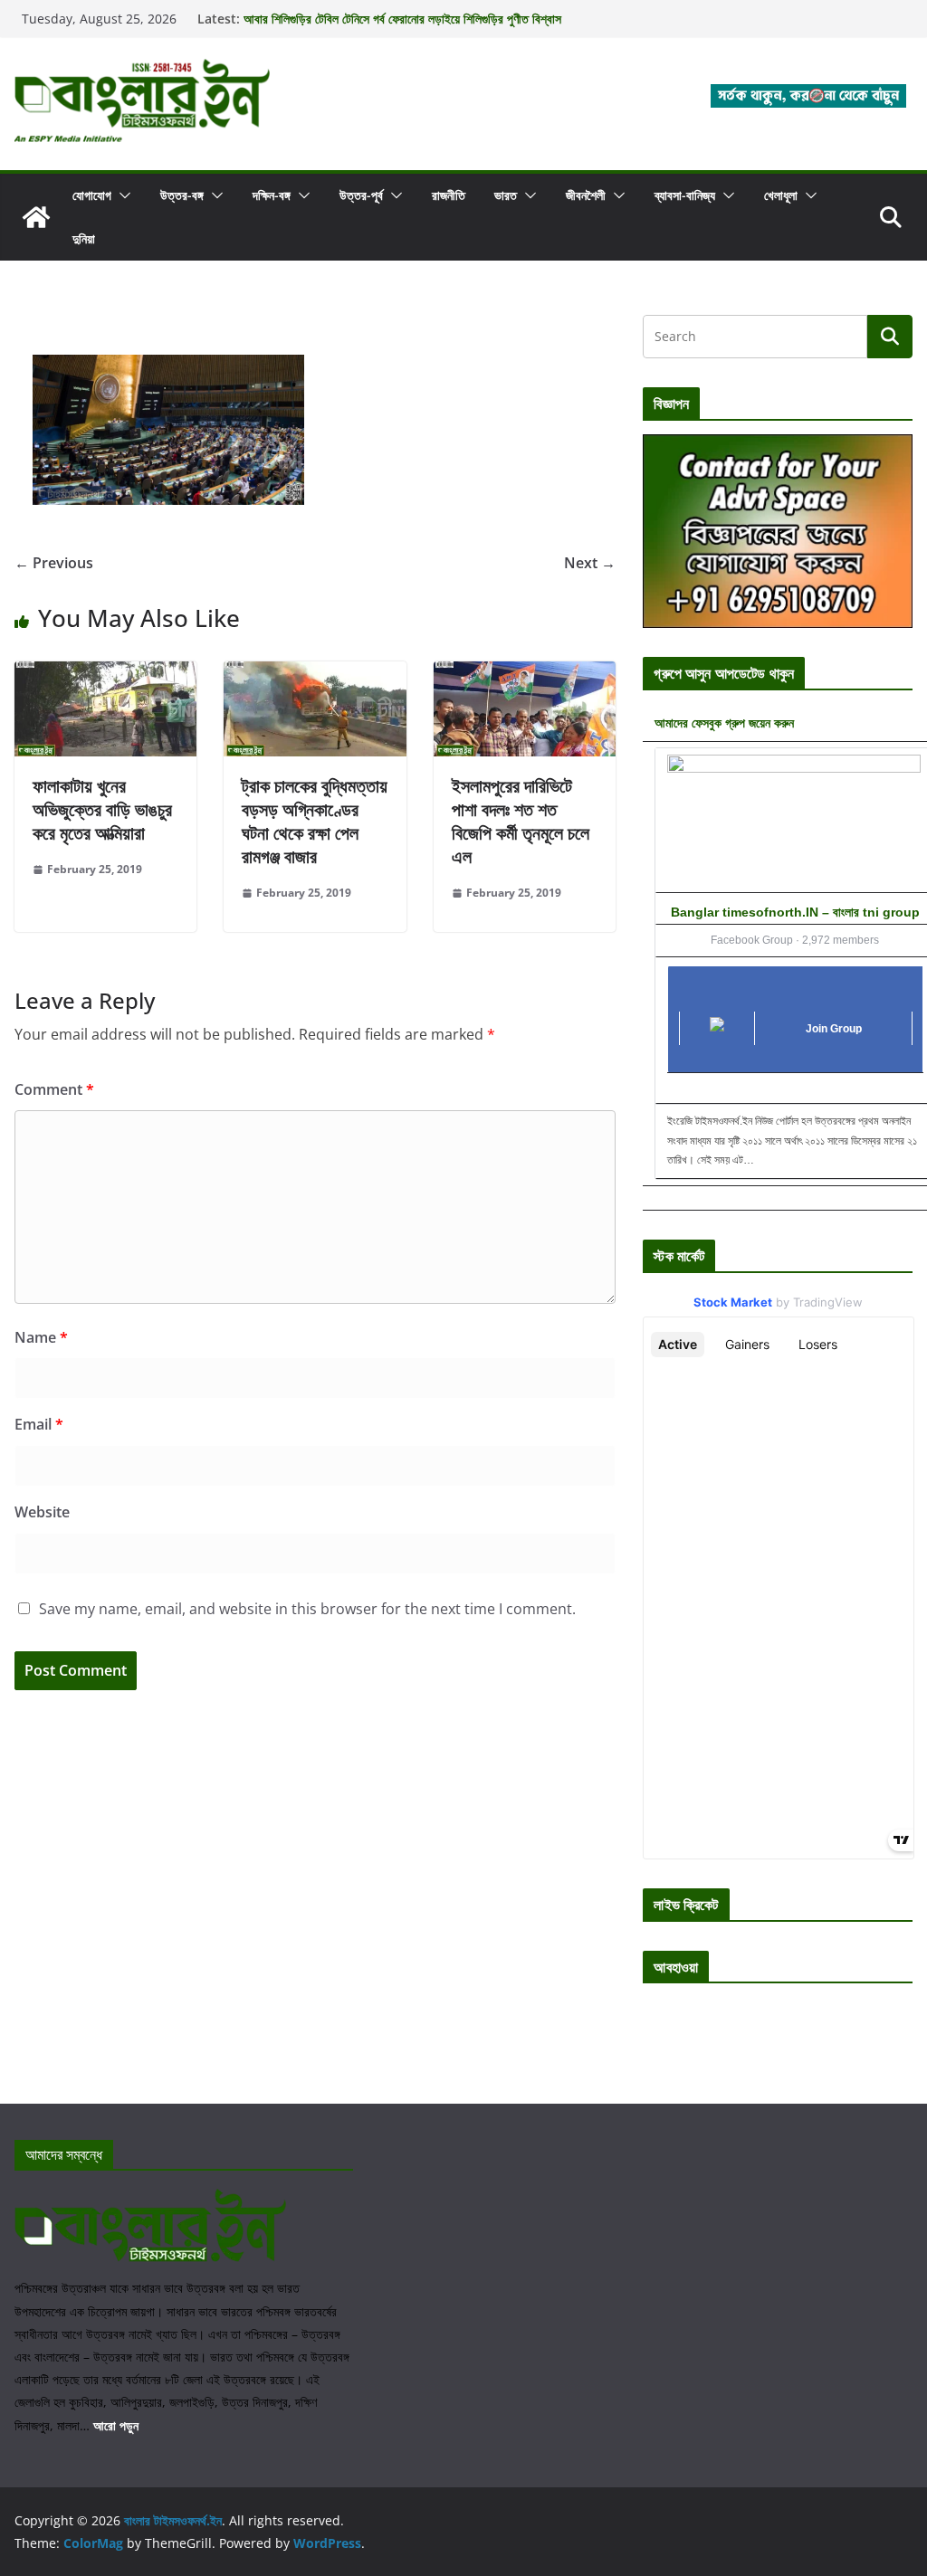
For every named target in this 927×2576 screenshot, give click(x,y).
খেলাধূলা (781, 195)
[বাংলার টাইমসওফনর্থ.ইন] (36, 217)
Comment (54, 1089)
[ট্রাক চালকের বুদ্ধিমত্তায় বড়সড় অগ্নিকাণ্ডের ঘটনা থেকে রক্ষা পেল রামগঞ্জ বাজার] (315, 674)
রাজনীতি (449, 195)
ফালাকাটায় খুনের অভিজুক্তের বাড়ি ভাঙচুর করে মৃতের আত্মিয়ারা (102, 809)
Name (41, 1337)
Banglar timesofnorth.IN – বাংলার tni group (795, 912)
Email (39, 1424)
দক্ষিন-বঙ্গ (272, 195)
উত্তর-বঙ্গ (182, 195)
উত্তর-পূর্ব (361, 195)
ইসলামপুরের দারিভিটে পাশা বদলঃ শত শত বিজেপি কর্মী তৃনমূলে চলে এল (521, 821)
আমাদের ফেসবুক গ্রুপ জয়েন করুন (724, 722)
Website (42, 1512)
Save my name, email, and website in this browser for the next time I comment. (307, 1609)
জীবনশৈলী (586, 195)
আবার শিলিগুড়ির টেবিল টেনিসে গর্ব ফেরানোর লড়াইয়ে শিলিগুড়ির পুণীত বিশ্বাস (402, 19)
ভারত (506, 195)
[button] (121, 195)
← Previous (54, 563)
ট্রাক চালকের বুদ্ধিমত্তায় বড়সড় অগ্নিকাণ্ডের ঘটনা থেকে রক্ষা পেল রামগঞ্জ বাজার (315, 821)
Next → (590, 563)
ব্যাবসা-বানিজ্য (685, 195)
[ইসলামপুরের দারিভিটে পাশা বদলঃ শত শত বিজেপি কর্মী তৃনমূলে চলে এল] (525, 674)
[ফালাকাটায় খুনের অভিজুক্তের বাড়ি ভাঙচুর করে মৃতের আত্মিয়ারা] (105, 674)
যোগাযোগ (92, 195)
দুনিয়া (84, 238)
